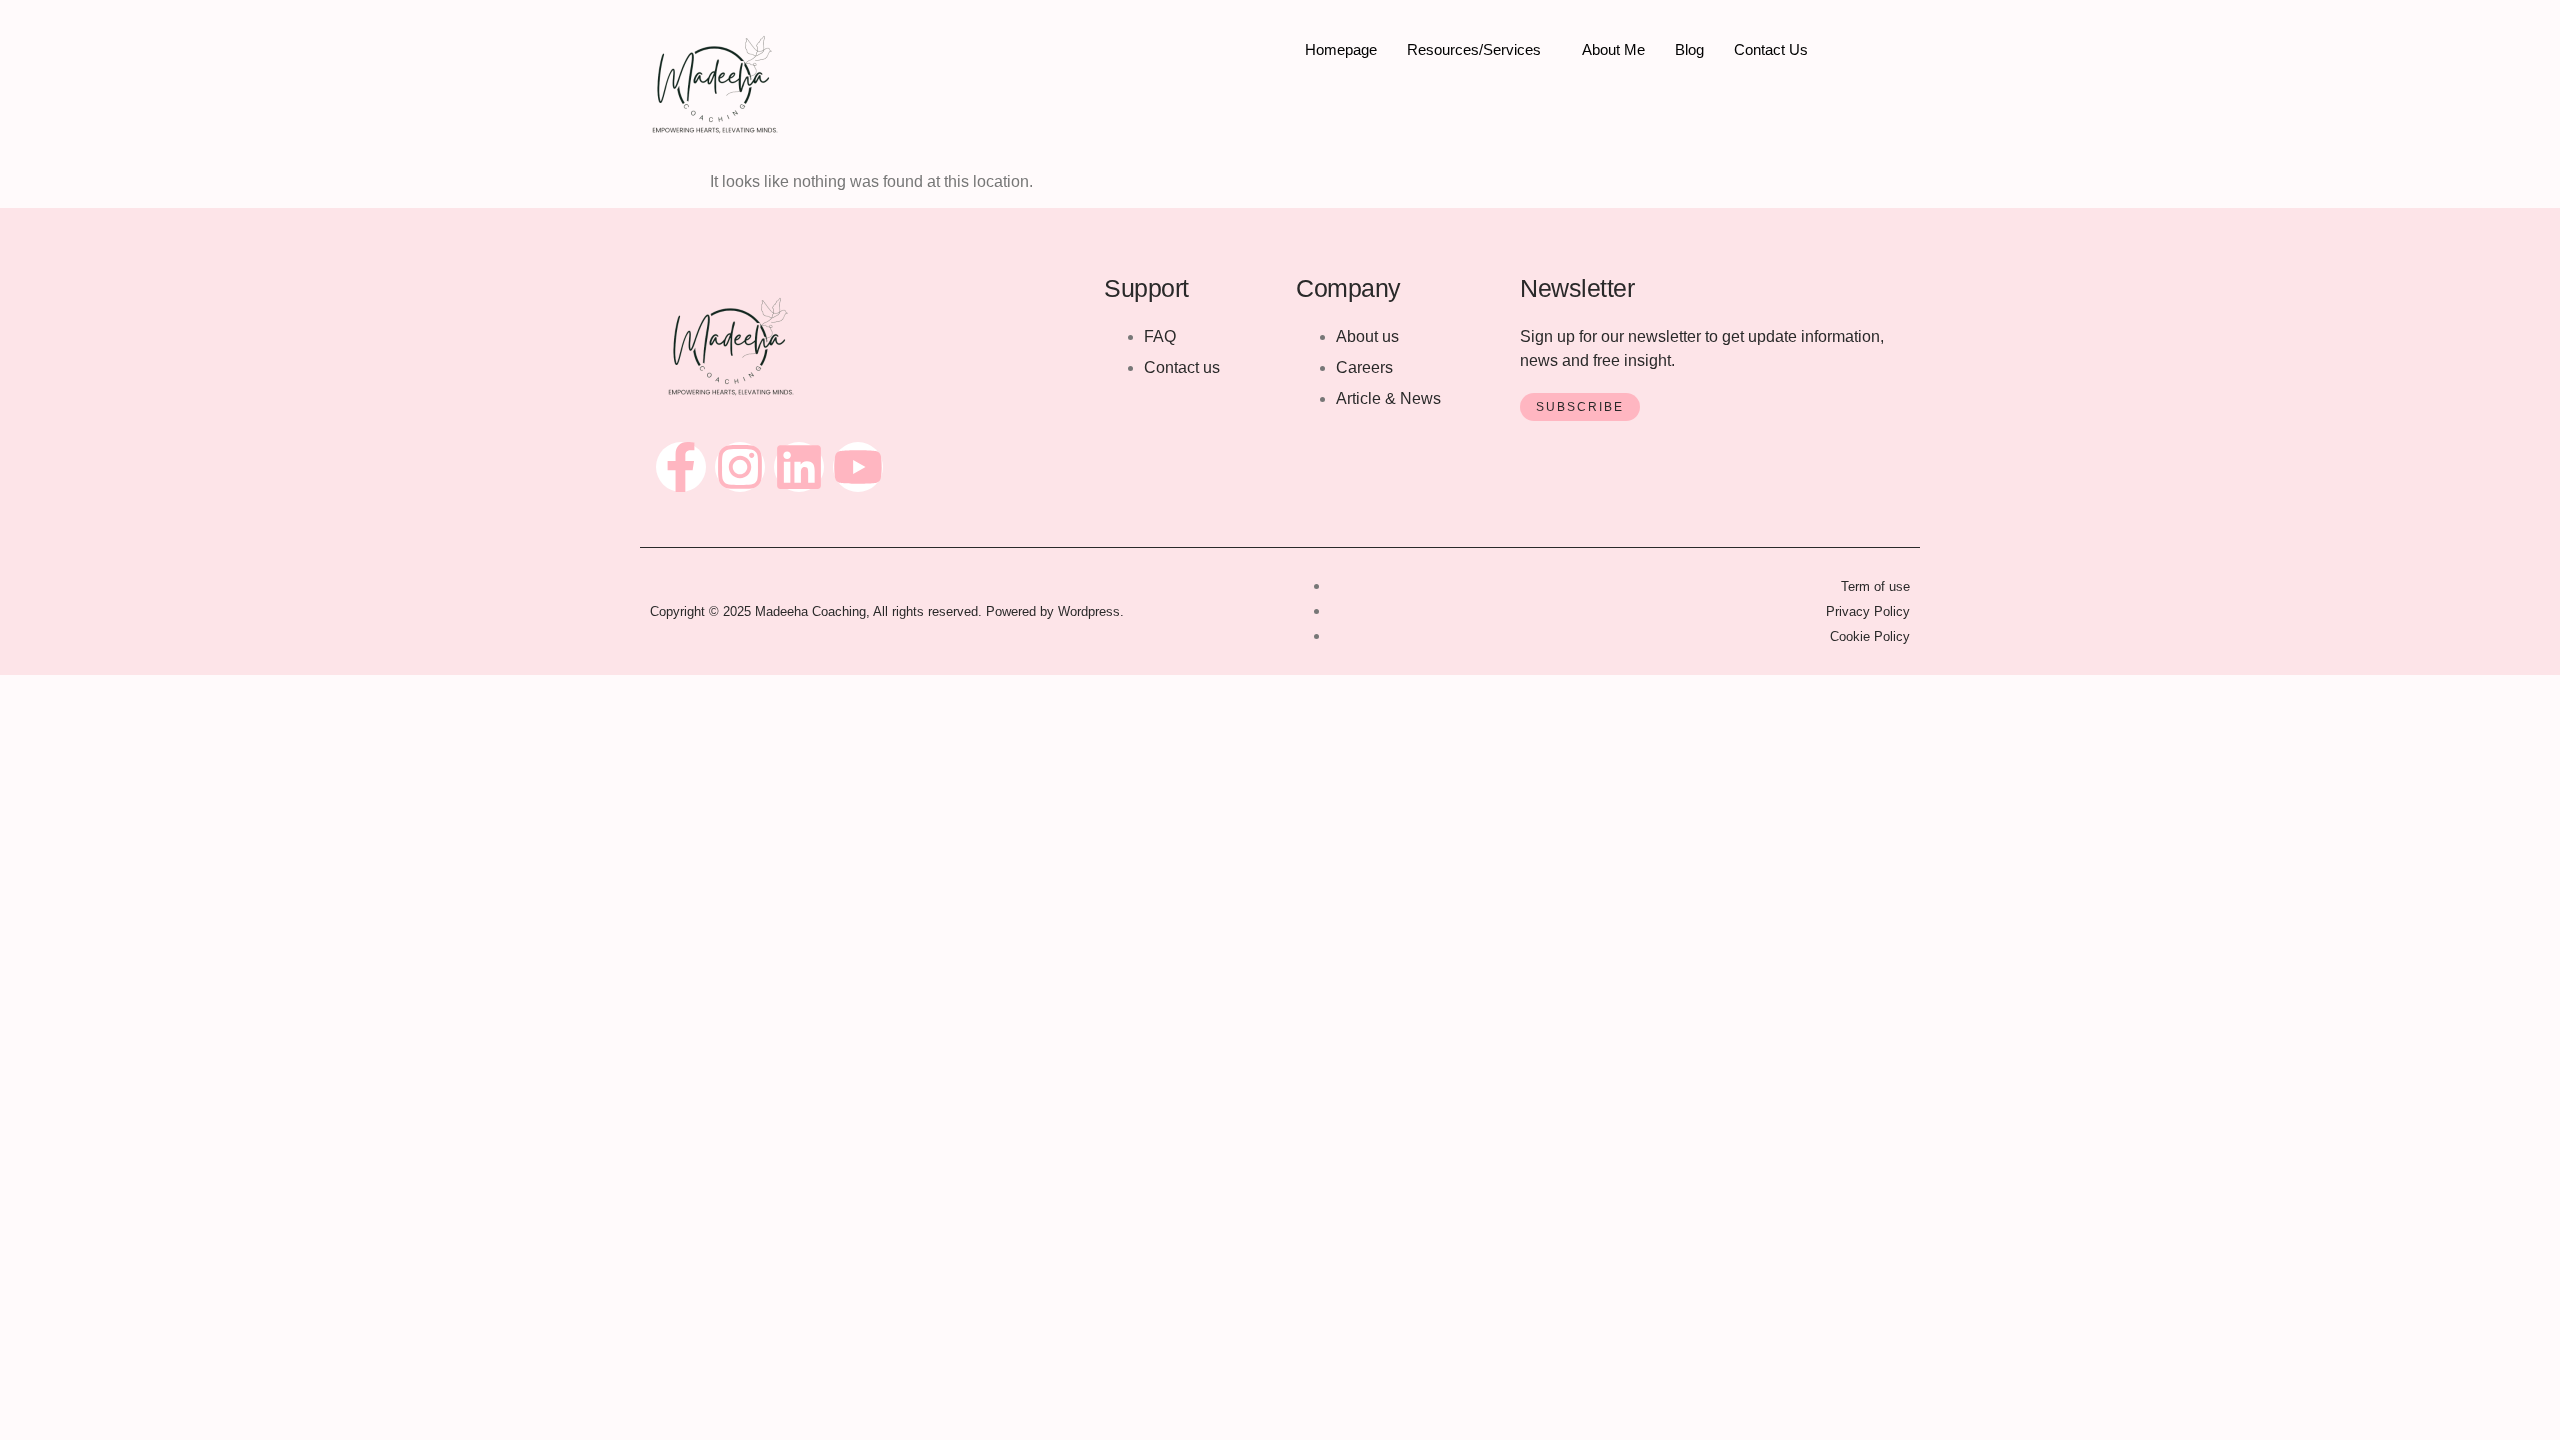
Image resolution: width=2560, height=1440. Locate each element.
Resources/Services (1474, 49)
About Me (1613, 49)
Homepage (1341, 49)
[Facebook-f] (681, 467)
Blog (1689, 49)
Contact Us (1771, 49)
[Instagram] (740, 467)
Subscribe (1580, 407)
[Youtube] (858, 467)
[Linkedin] (799, 467)
